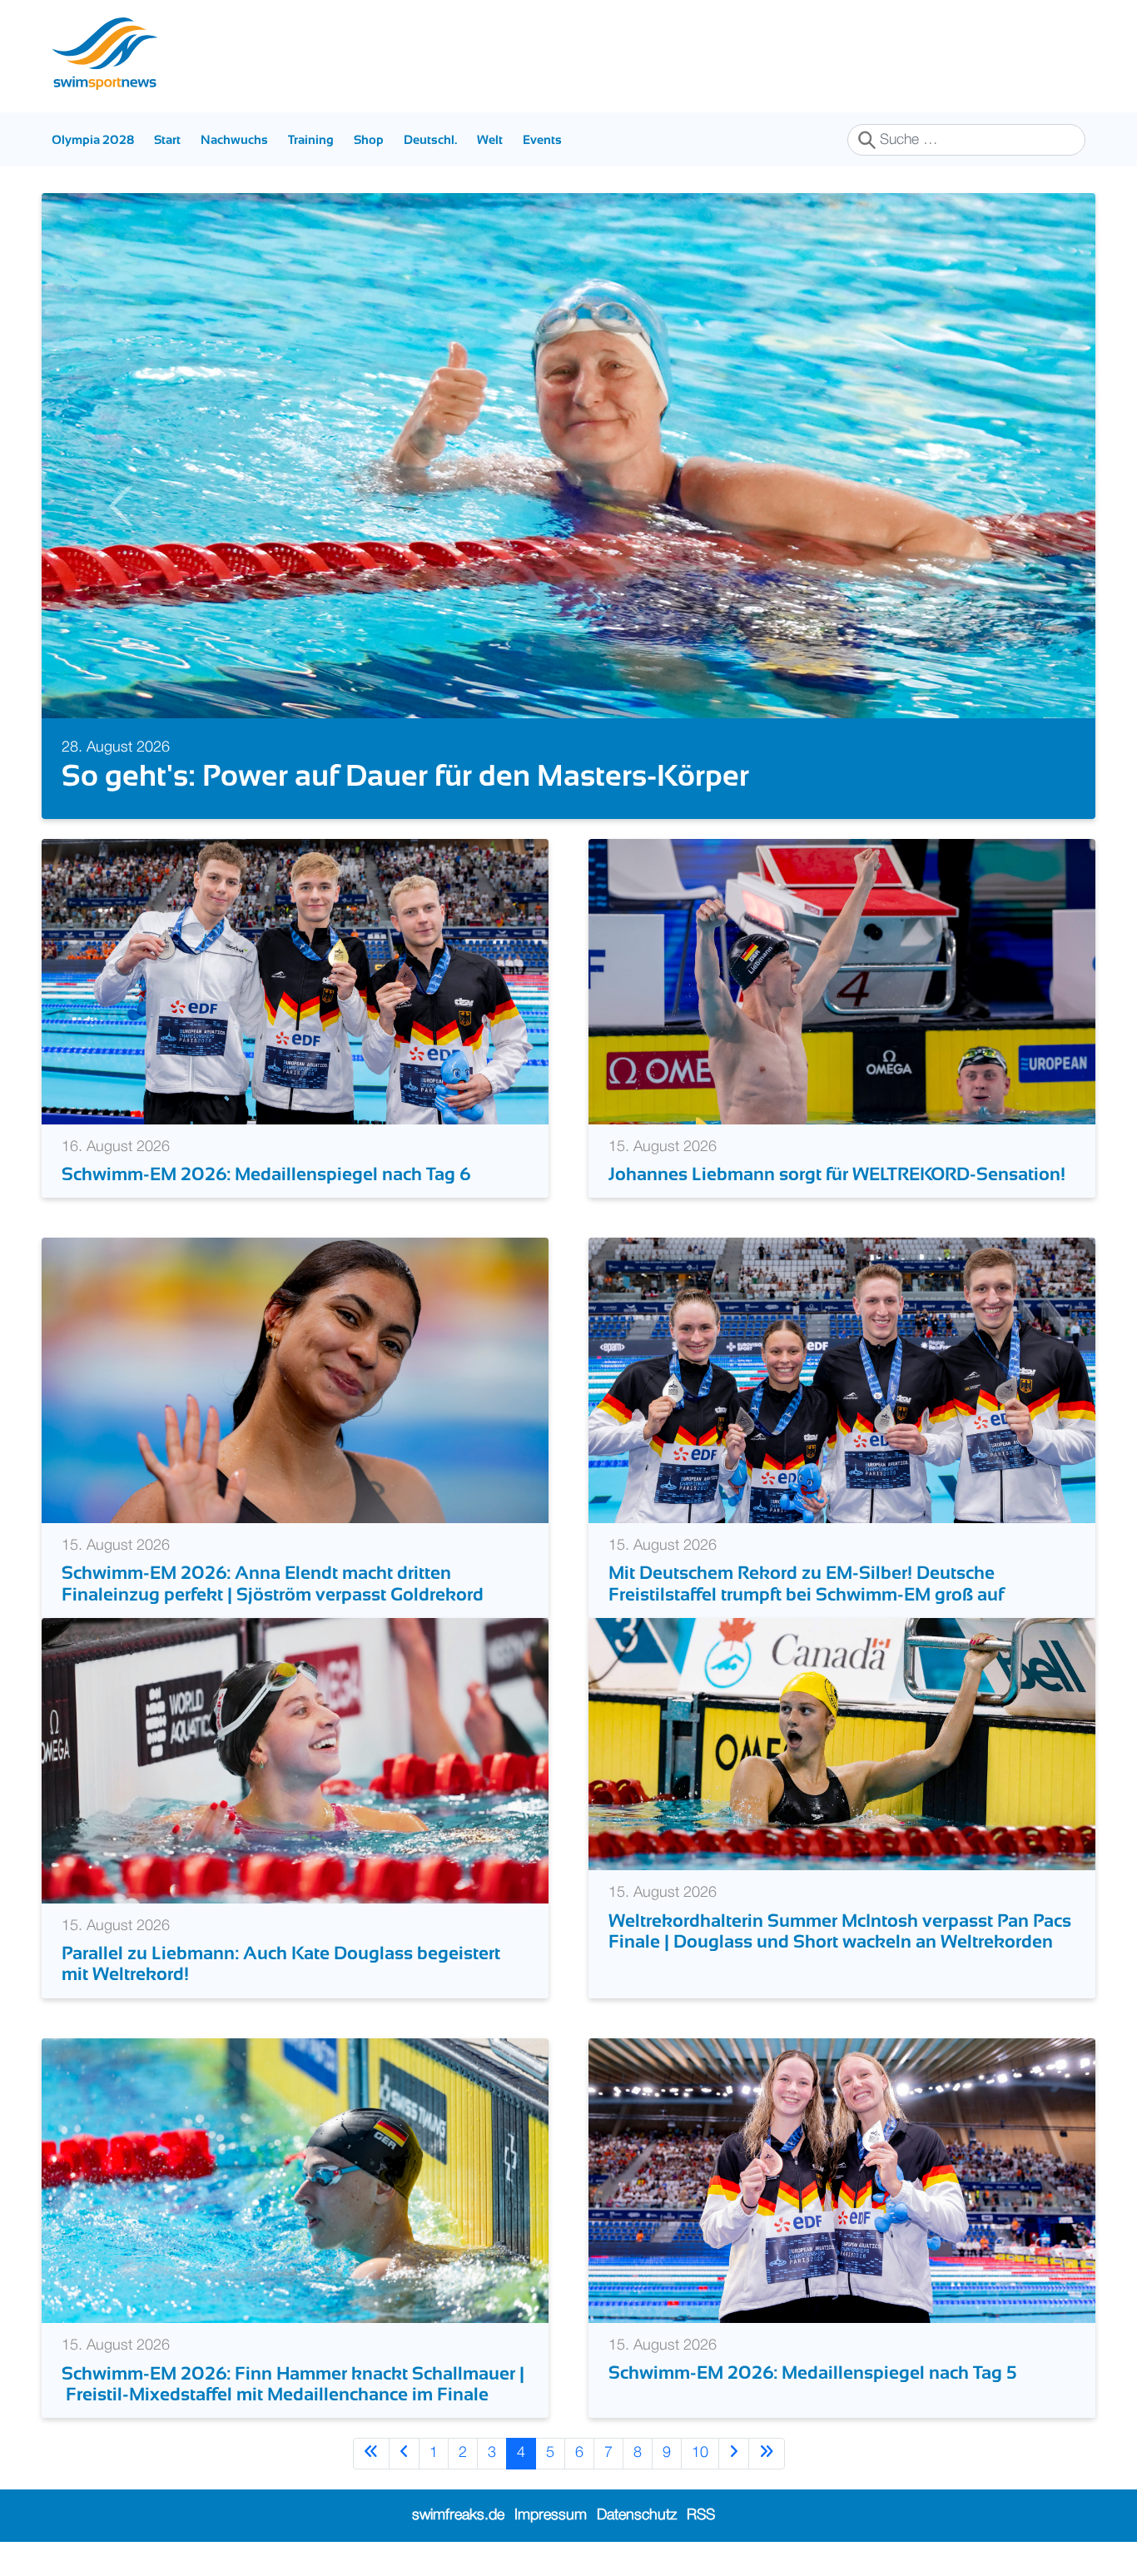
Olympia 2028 (93, 139)
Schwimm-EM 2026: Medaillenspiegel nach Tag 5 (812, 2407)
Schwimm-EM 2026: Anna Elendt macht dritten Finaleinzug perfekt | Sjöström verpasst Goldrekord (273, 1618)
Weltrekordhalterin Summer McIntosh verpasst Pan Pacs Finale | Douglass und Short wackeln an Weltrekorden (840, 1965)
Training (311, 139)
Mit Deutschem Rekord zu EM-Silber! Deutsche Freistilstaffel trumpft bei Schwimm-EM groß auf (806, 1618)
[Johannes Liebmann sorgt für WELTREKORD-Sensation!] (842, 1015)
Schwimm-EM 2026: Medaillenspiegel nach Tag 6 (266, 1208)
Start (167, 139)
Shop (369, 139)
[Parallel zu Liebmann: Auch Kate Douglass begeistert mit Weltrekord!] (295, 1794)
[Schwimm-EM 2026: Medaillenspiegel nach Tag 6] (295, 1015)
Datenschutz (637, 2549)
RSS (701, 2549)
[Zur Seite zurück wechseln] (404, 2488)
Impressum (551, 2549)
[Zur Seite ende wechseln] (767, 2488)
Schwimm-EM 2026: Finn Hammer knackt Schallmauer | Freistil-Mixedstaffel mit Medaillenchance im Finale (293, 2418)
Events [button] (542, 139)
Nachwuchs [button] (234, 139)
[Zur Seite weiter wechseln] (734, 2488)
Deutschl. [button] (430, 139)
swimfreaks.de (458, 2549)
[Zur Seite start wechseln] (371, 2488)
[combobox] (966, 140)
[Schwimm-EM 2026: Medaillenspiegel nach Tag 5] (842, 2215)
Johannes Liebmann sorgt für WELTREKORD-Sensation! (837, 1208)
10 (700, 2488)
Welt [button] (490, 139)
